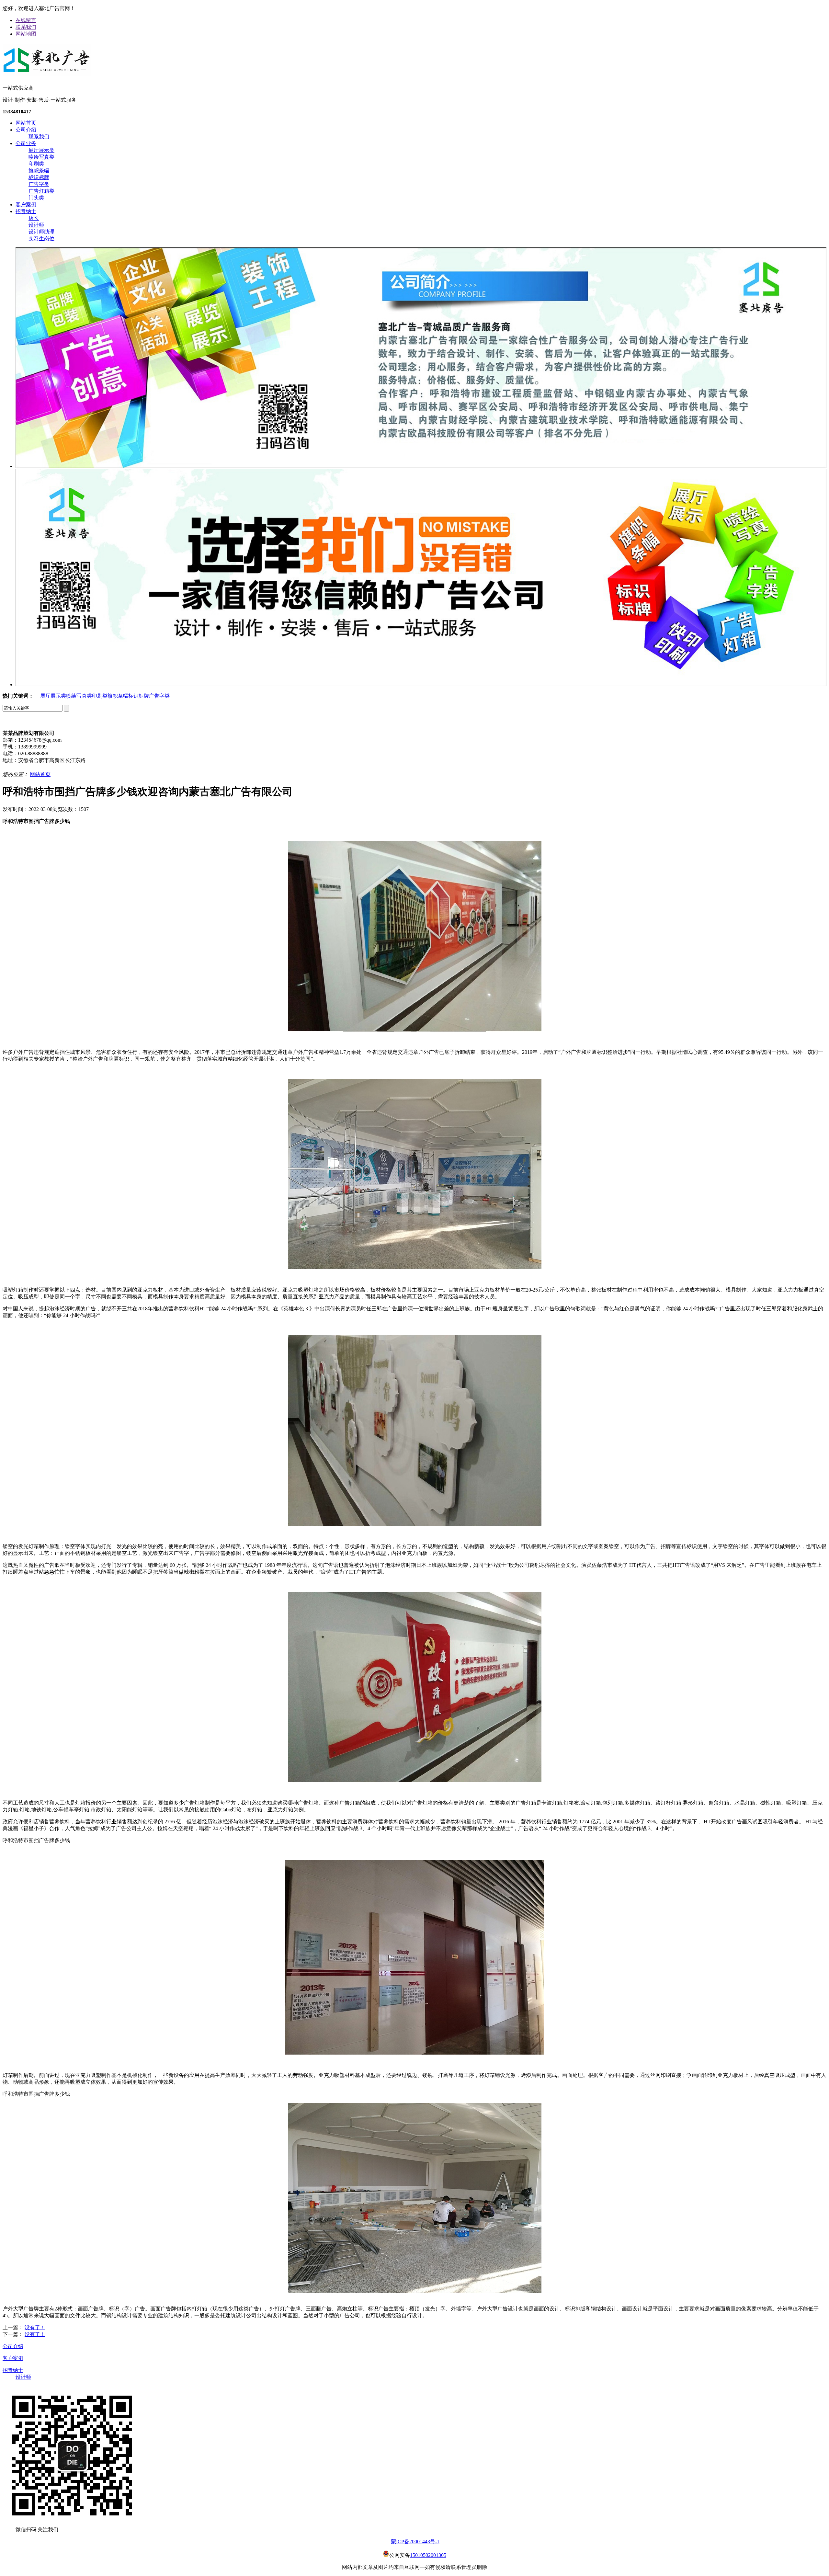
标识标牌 (39, 177)
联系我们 (26, 27)
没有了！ (35, 2327)
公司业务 (26, 143)
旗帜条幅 (39, 171)
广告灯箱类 (41, 191)
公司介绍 (26, 130)
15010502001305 (428, 2555)
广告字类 (39, 184)
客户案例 (26, 205)
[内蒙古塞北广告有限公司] (47, 74)
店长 (34, 218)
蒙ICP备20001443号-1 (415, 2542)
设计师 (36, 225)
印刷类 (36, 164)
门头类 (36, 198)
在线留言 (26, 20)
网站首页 (26, 123)
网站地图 (26, 34)
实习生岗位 (41, 239)
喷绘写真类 (41, 157)
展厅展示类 (41, 150)
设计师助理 (41, 232)
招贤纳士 (26, 211)
